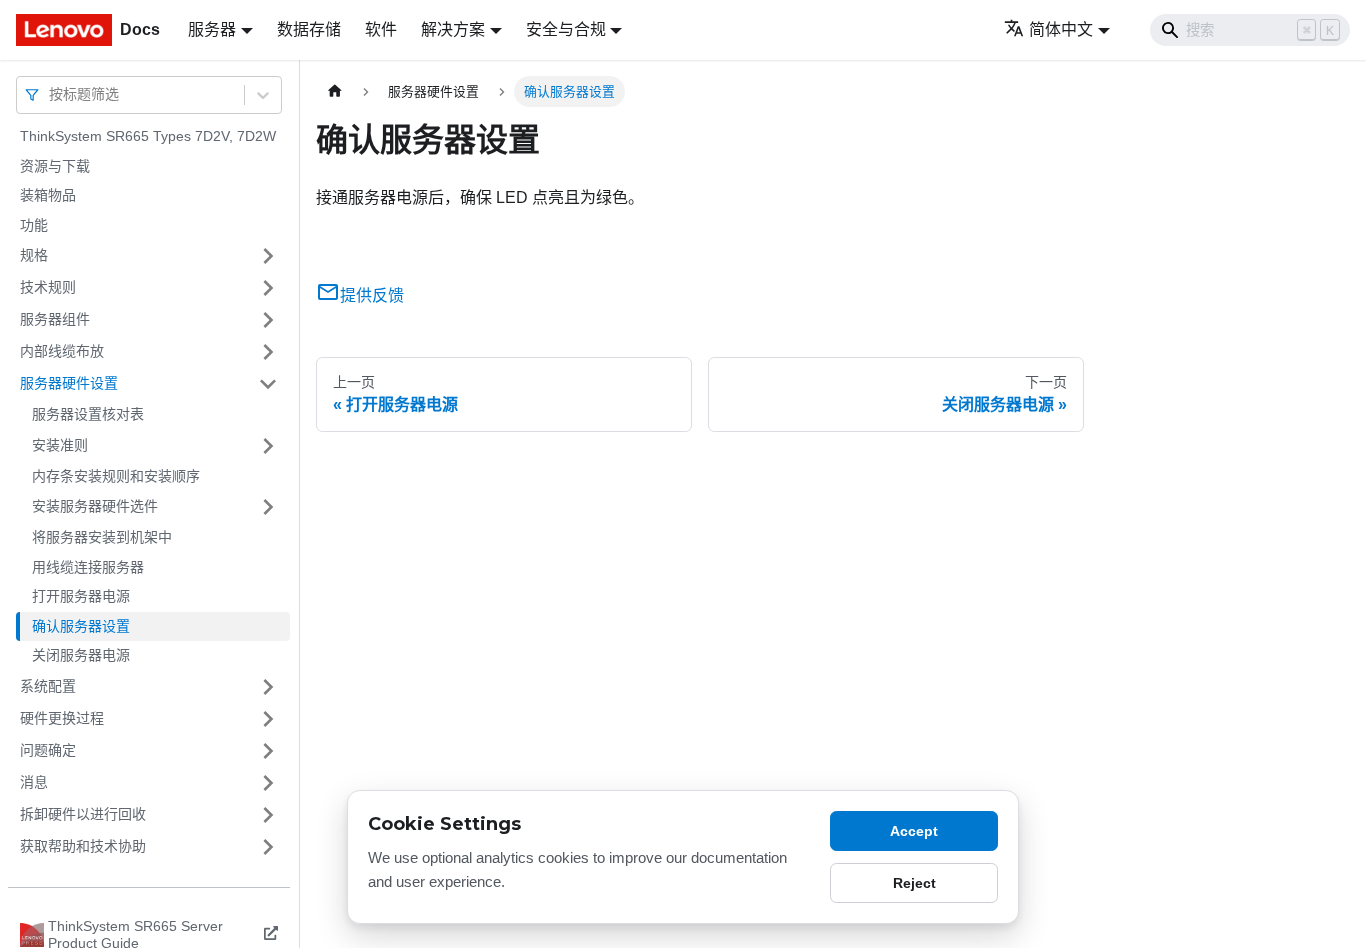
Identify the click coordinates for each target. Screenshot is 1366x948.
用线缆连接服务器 (88, 567)
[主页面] (335, 91)
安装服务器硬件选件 (95, 506)
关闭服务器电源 (81, 655)
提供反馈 (372, 295)
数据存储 (309, 29)
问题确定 (48, 750)
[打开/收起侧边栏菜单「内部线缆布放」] (268, 352)
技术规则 (48, 287)
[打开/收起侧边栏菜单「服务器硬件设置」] (268, 384)
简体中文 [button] (1061, 29)
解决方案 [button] (453, 29)
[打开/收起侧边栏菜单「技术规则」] (268, 288)
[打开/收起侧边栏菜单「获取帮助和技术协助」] (268, 847)
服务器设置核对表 (88, 414)
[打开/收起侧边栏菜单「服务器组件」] (268, 320)
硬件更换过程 (62, 718)
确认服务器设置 (81, 626)
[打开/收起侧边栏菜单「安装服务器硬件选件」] (268, 507)
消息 (34, 782)
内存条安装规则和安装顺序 (116, 476)
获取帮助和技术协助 (83, 846)
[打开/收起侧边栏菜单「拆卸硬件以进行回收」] (268, 815)
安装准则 (60, 445)
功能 (34, 225)
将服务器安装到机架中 (102, 537)
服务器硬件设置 (69, 383)
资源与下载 (55, 166)
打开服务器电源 (81, 596)
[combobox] (51, 94)
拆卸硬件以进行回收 (83, 814)
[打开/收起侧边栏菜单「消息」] (268, 783)
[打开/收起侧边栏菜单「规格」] (268, 256)
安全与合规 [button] (566, 29)
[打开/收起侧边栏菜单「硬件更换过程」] (268, 719)
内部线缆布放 (62, 351)
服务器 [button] (212, 29)
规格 (34, 255)
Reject (914, 883)
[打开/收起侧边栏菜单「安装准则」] (268, 446)
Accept (914, 831)
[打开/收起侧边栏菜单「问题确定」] (268, 751)
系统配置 (48, 686)
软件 (381, 29)
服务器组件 (55, 319)
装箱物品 (48, 195)
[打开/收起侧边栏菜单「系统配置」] (268, 687)
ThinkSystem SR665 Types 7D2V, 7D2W (148, 136)
